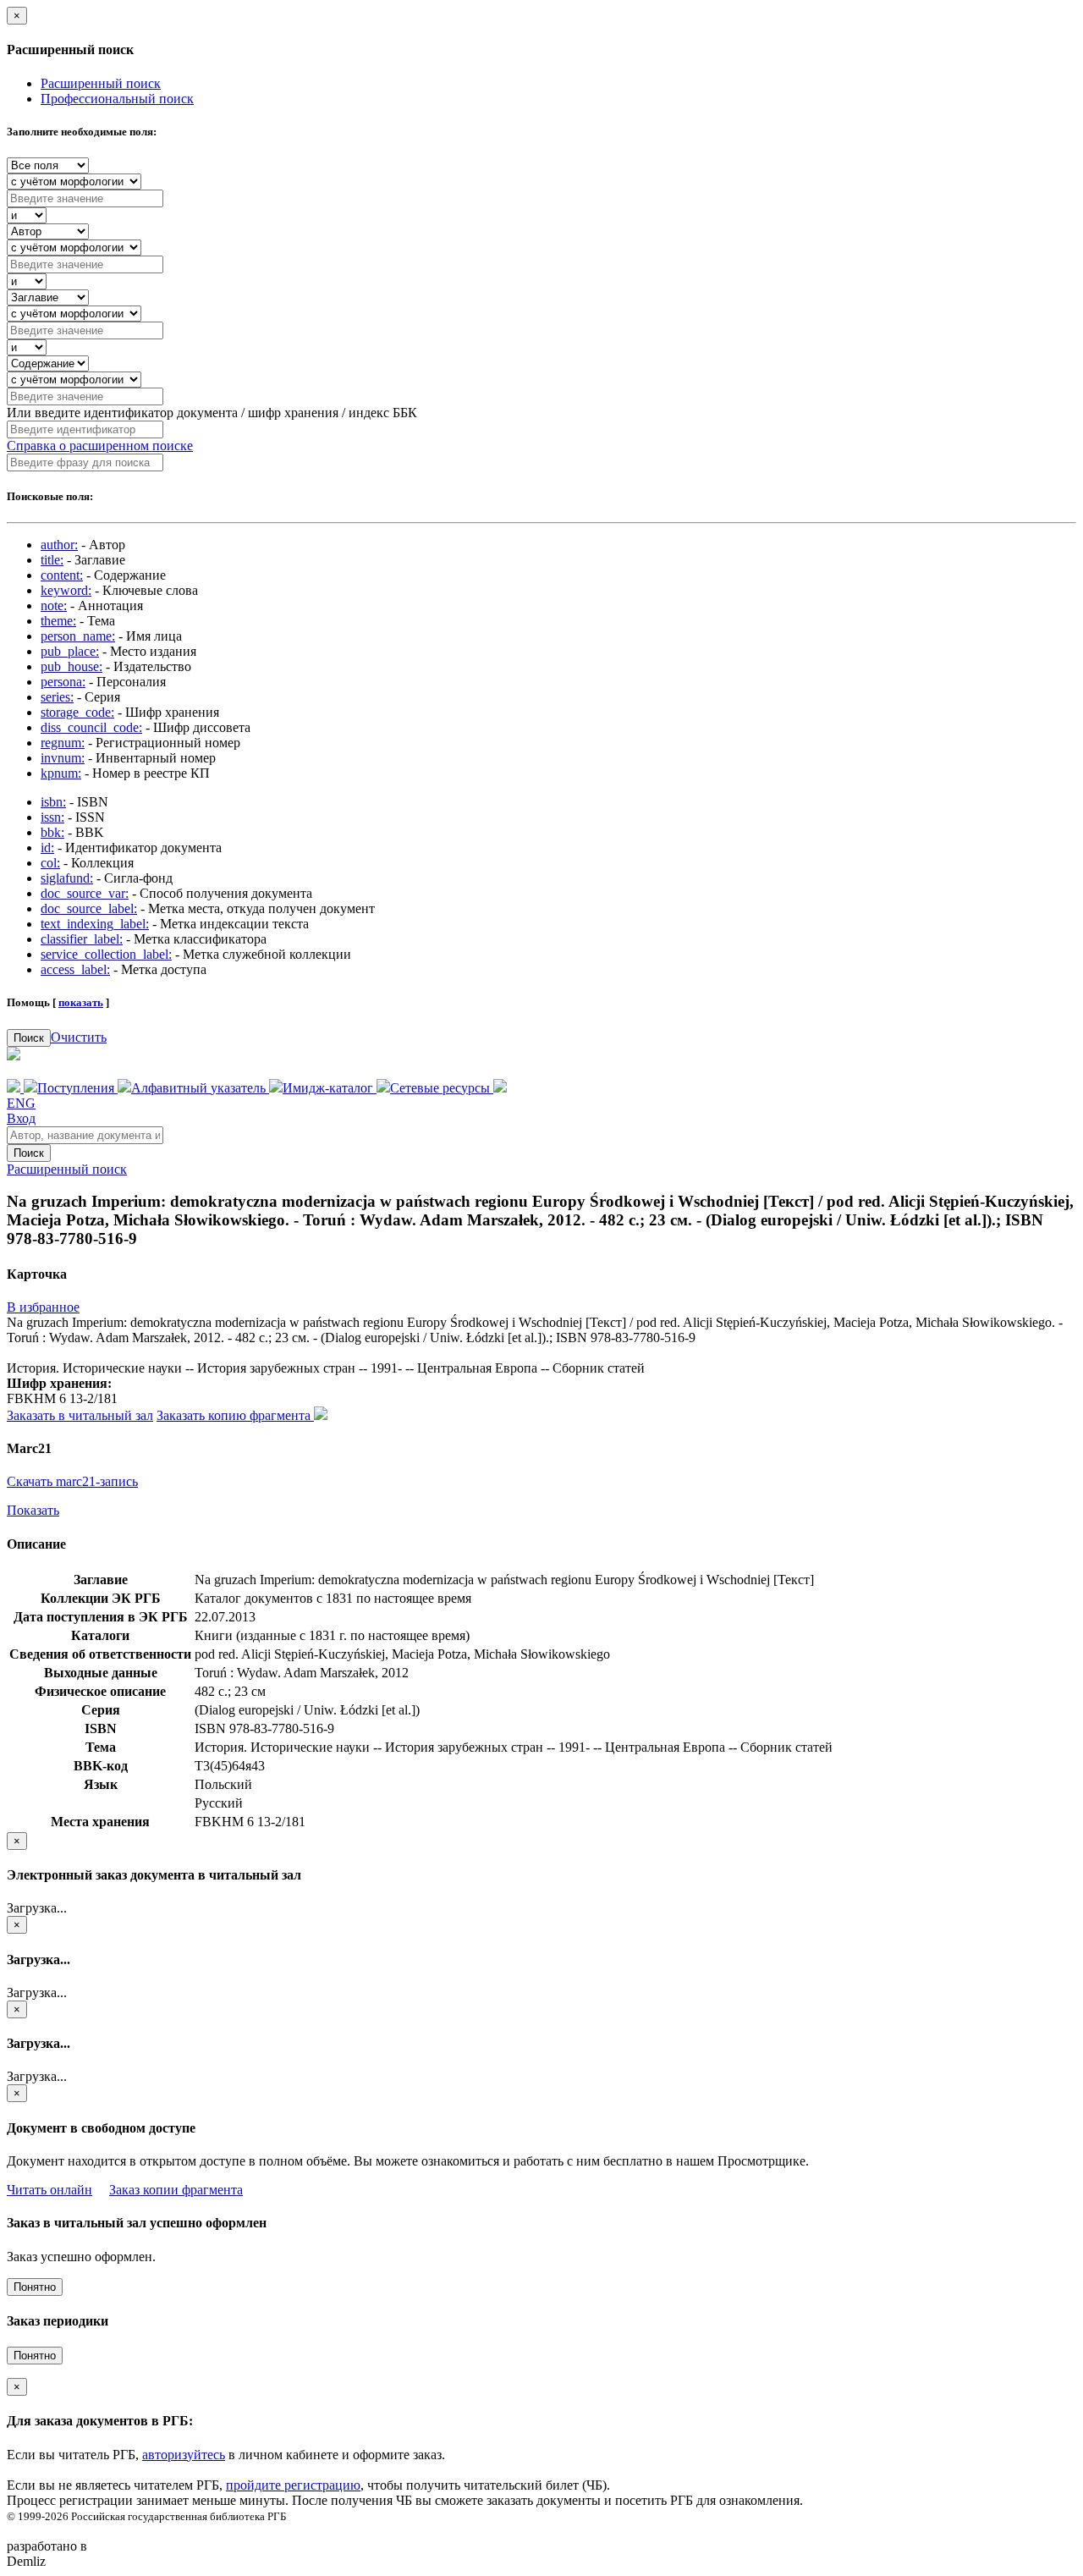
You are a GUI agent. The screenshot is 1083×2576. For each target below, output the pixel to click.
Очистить (79, 1037)
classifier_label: (82, 939)
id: (47, 848)
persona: (63, 682)
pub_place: (70, 651)
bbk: (52, 832)
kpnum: (61, 773)
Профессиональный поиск (117, 99)
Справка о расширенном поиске (100, 446)
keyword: (66, 590)
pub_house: (71, 666)
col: (50, 863)
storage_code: (77, 712)
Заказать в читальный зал (80, 1415)
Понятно (35, 2287)
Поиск (29, 1038)
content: (62, 575)
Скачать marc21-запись (72, 1481)
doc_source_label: (89, 908)
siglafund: (67, 878)
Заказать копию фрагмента (235, 1415)
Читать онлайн (49, 2190)
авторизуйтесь (184, 2455)
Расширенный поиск (101, 83)
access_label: (75, 969)
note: (54, 605)
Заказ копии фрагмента (176, 2190)
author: (59, 545)
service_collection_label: (106, 954)
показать (81, 1002)
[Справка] (500, 1088)
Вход (21, 1118)
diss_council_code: (91, 727)
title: (52, 560)
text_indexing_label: (95, 924)
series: (57, 697)
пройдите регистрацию (293, 2485)
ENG (21, 1103)
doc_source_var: (85, 893)
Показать (33, 1510)
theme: (58, 621)
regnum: (63, 743)
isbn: (53, 802)
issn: (52, 817)
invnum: (63, 758)
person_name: (78, 636)
